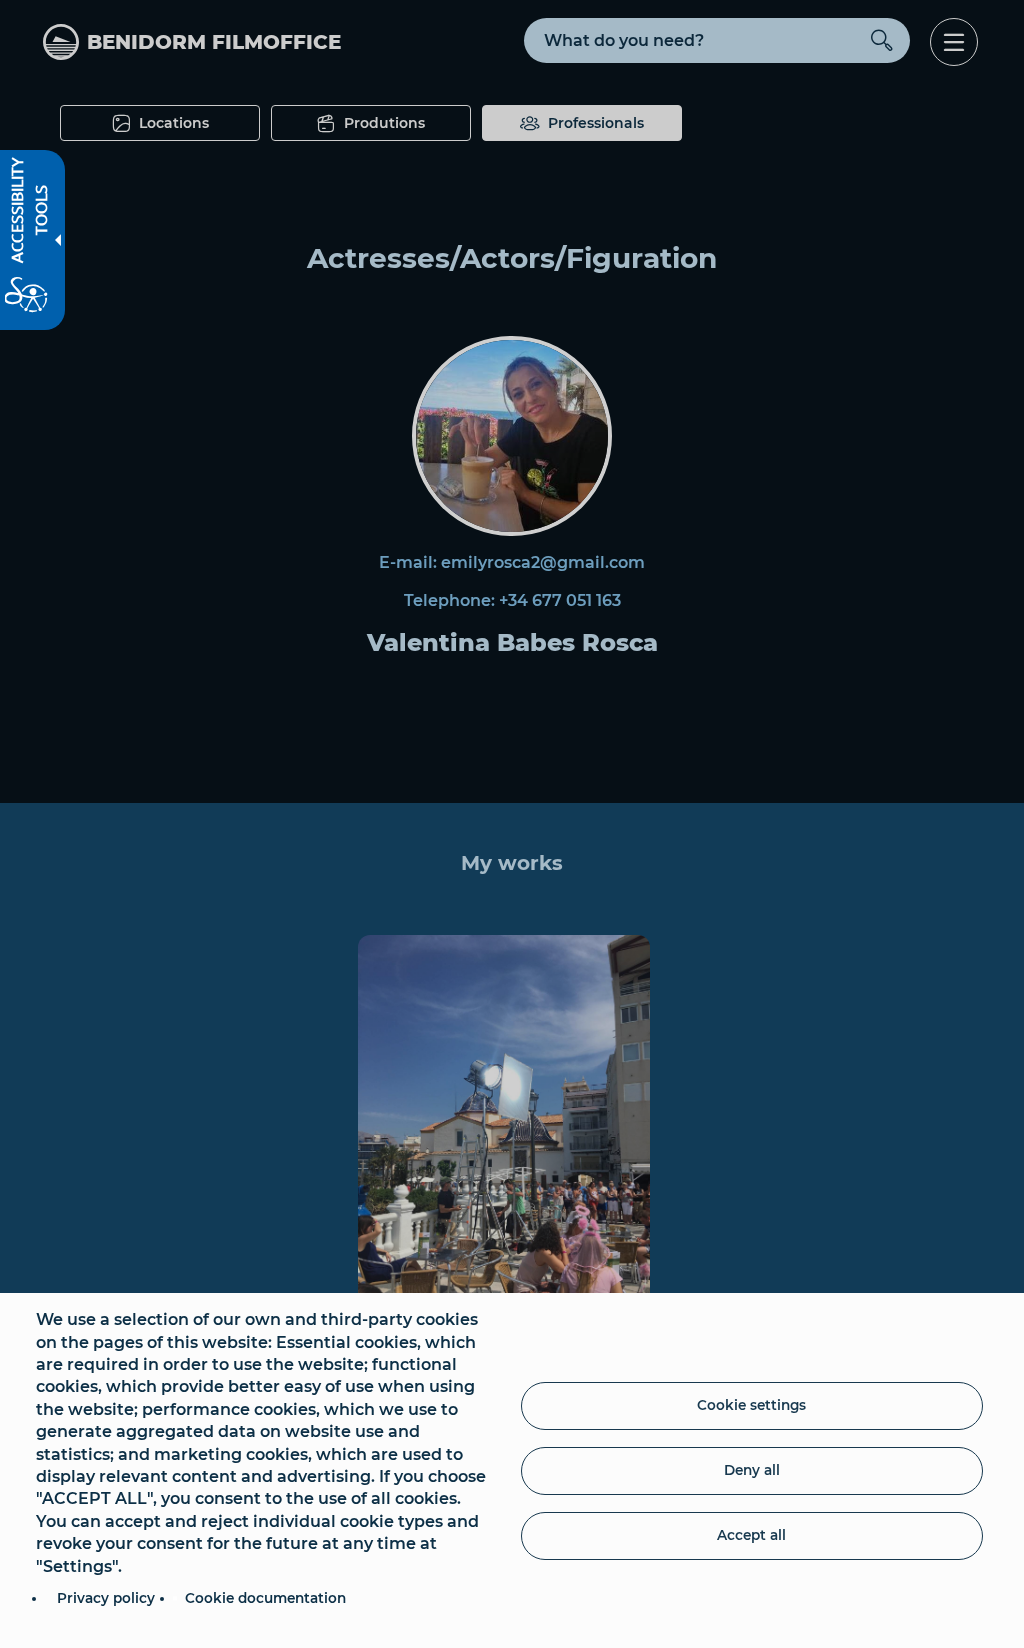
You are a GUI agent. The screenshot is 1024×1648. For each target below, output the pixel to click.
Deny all (752, 1470)
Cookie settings (751, 1405)
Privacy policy (106, 1598)
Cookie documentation (265, 1598)
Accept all (751, 1535)
